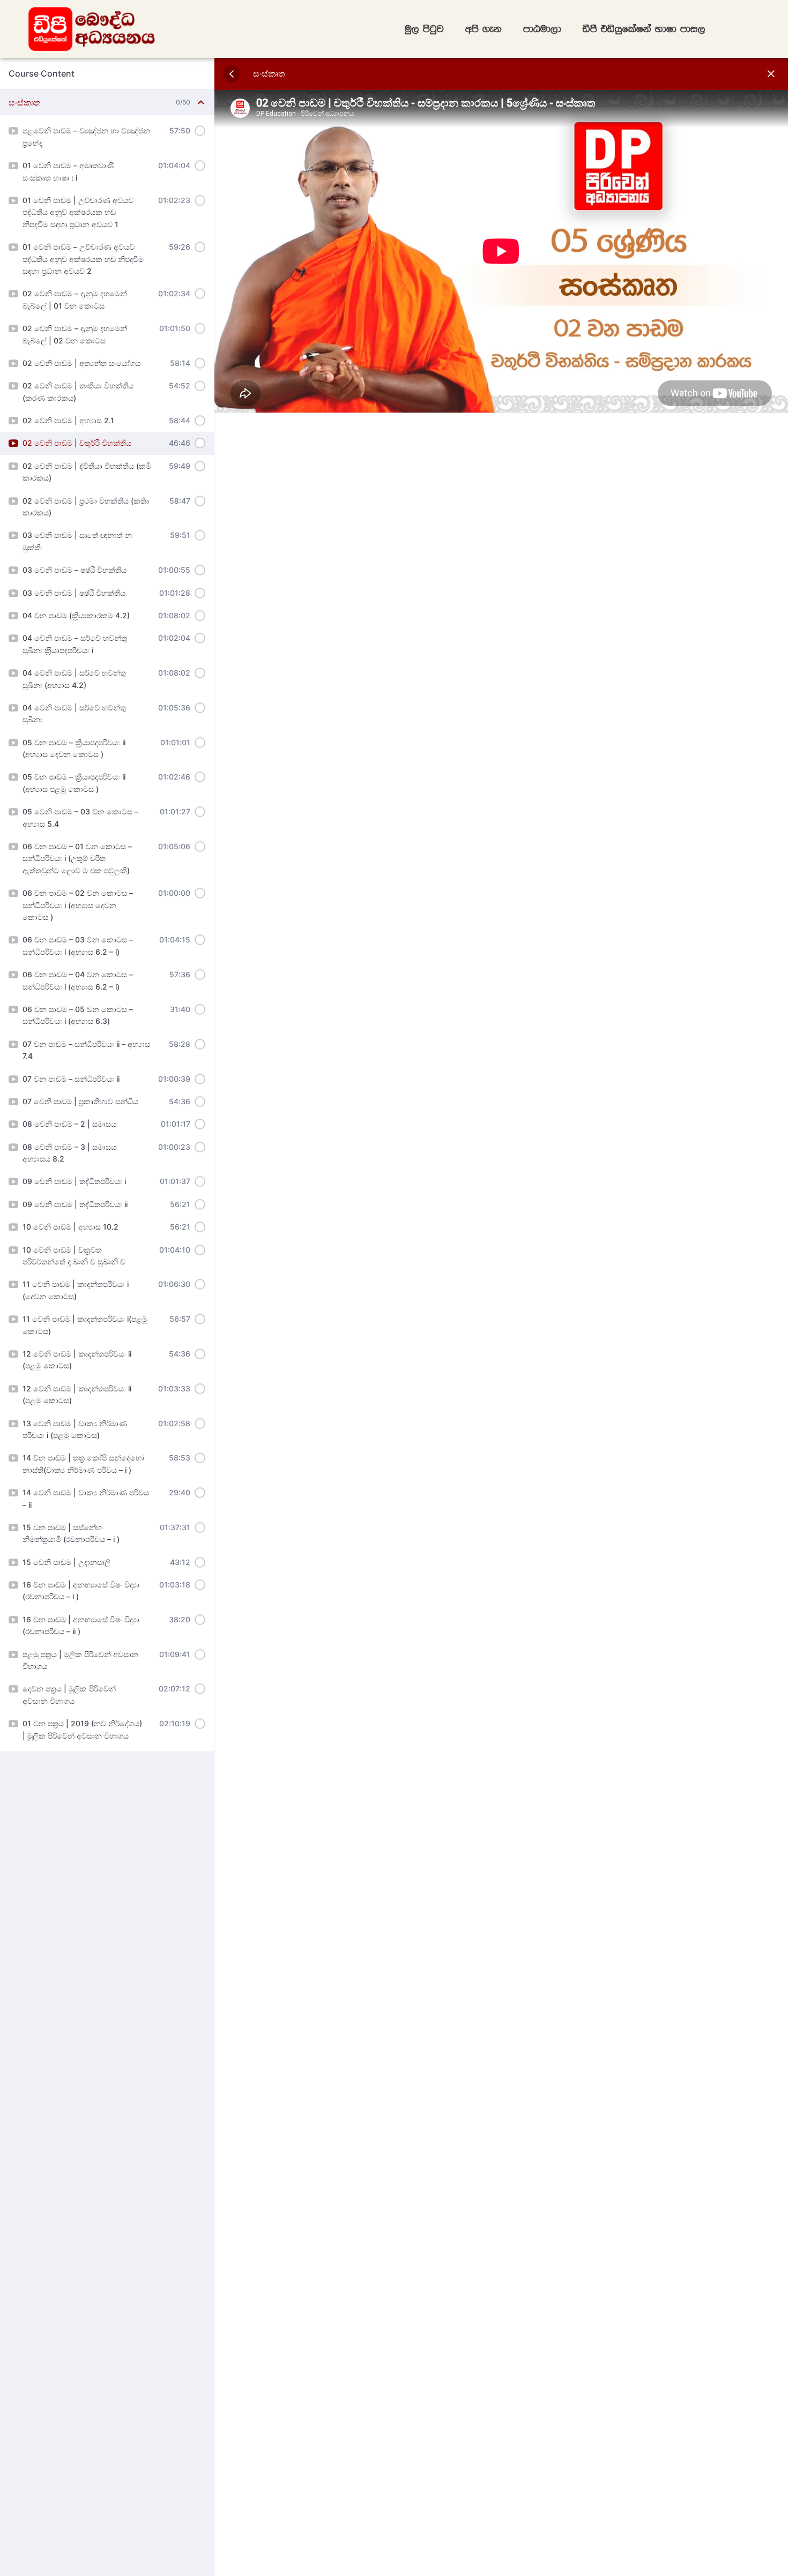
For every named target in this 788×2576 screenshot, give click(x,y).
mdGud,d (542, 29)
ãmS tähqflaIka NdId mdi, (644, 29)
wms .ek (484, 29)
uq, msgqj (424, 29)
